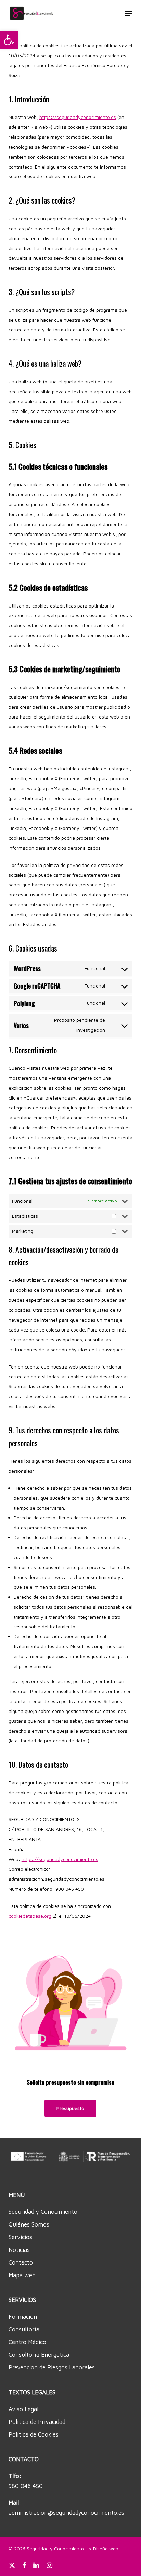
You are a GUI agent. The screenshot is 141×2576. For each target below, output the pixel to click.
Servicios (20, 2237)
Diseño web (106, 2548)
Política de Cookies (34, 2434)
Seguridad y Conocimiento (43, 2212)
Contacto (21, 2262)
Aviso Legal (23, 2409)
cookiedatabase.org (30, 1916)
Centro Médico (27, 2342)
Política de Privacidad (37, 2422)
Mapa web (22, 2275)
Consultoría (24, 2329)
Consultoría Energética (39, 2355)
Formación (23, 2317)
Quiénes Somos (29, 2224)
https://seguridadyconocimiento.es (78, 117)
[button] (9, 40)
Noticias (19, 2250)
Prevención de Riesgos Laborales (52, 2367)
